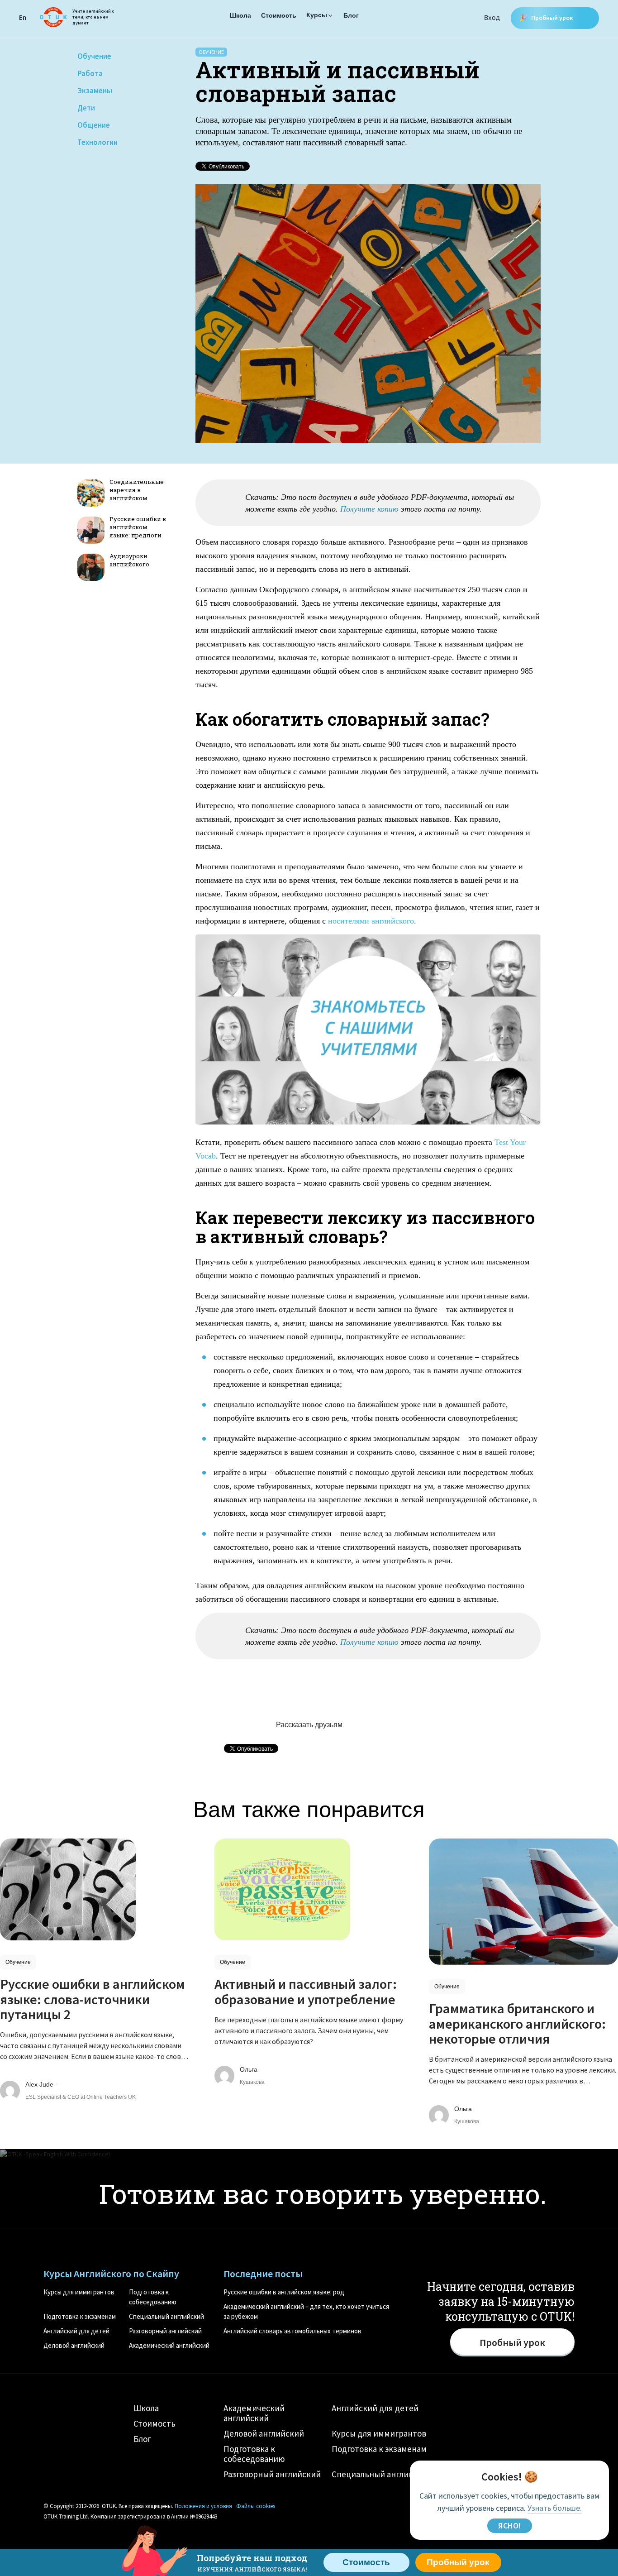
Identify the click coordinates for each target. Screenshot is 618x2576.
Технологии (97, 142)
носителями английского (371, 921)
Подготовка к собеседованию (254, 2454)
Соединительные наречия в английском (137, 490)
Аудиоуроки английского (129, 560)
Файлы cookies (256, 2506)
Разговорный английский (165, 2331)
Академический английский (169, 2345)
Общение (94, 125)
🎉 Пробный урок (547, 18)
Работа (90, 73)
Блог (351, 15)
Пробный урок (458, 2562)
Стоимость (279, 15)
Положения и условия (203, 2506)
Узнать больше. (555, 2508)
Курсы (317, 15)
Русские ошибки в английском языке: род (284, 2292)
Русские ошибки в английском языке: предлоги (138, 527)
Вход (492, 17)
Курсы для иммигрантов (79, 2292)
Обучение (94, 56)
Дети (86, 108)
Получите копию (369, 509)
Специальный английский (166, 2316)
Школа (240, 15)
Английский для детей (76, 2331)
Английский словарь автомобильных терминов (292, 2331)
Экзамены (95, 91)
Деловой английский (74, 2345)
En (23, 17)
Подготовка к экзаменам (80, 2316)
